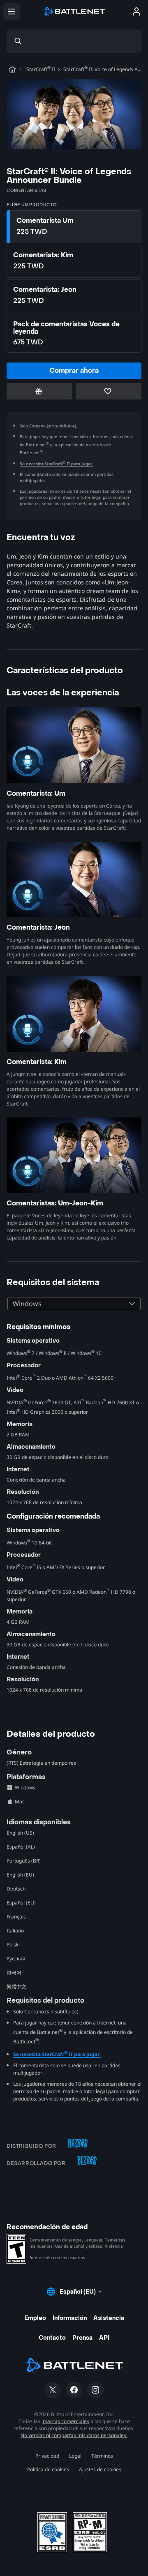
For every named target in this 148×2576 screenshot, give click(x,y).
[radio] (74, 227)
